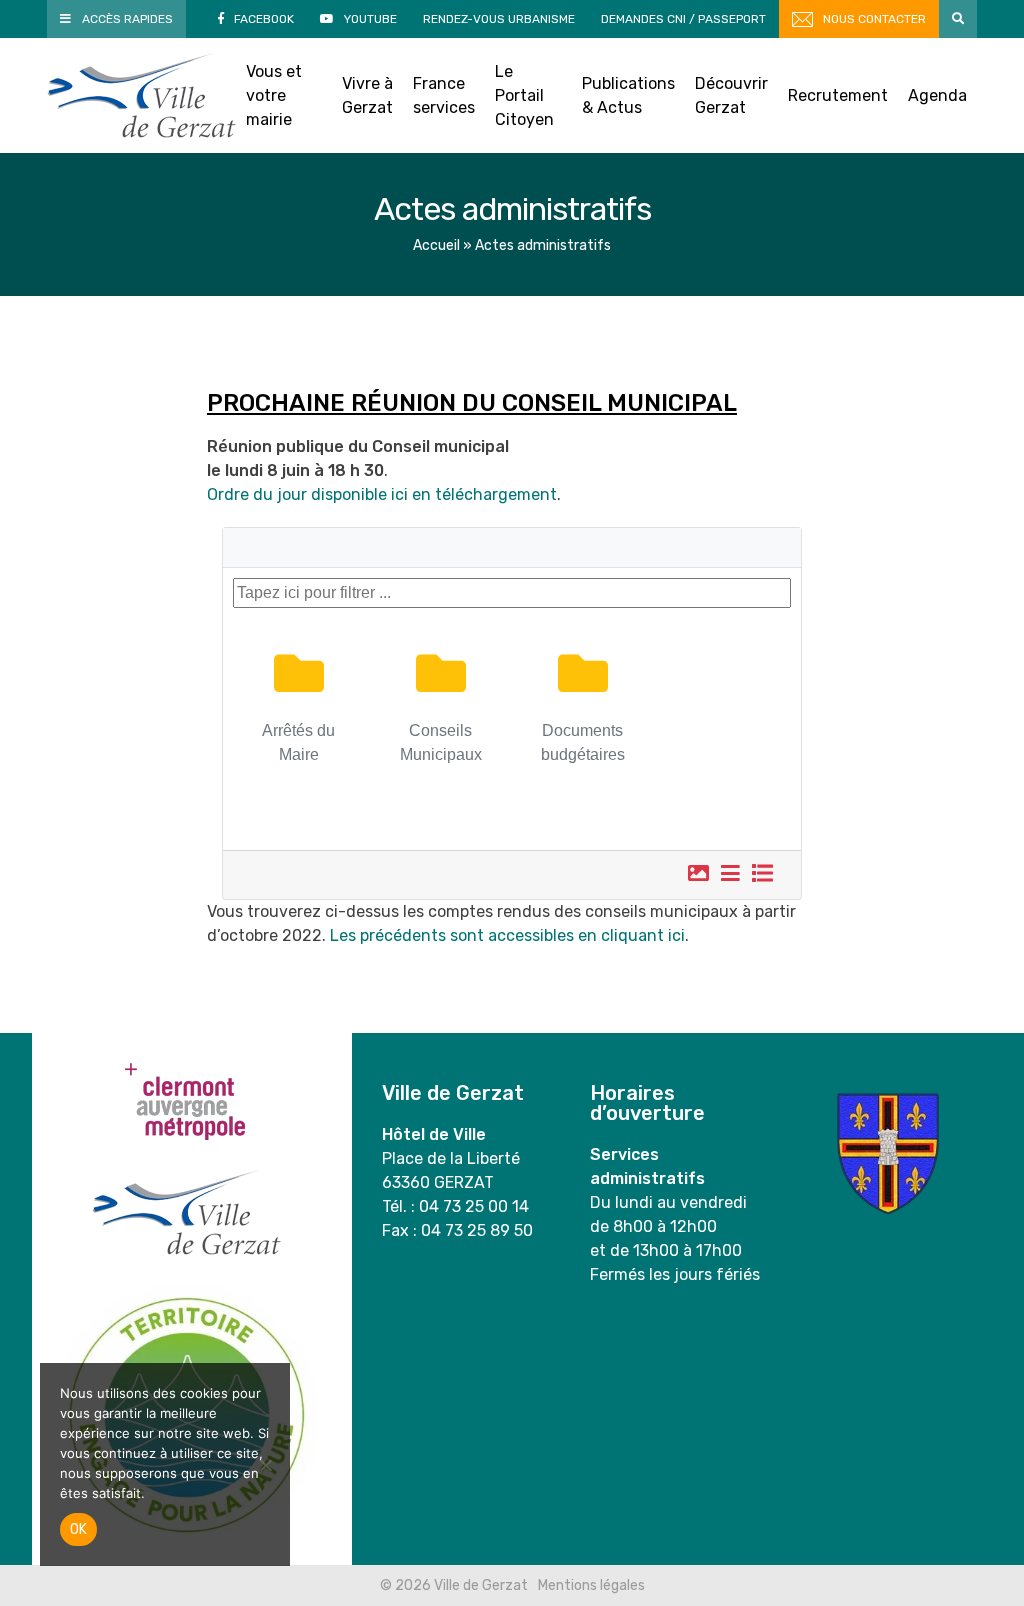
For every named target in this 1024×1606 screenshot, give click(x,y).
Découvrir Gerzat (731, 95)
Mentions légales (591, 1585)
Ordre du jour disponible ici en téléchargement (382, 494)
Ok (78, 1529)
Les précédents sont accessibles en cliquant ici (507, 935)
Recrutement (838, 95)
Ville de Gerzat (141, 95)
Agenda (937, 95)
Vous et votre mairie (274, 95)
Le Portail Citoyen (524, 95)
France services (444, 95)
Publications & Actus (628, 95)
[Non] (265, 1465)
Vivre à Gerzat (367, 95)
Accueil (436, 245)
